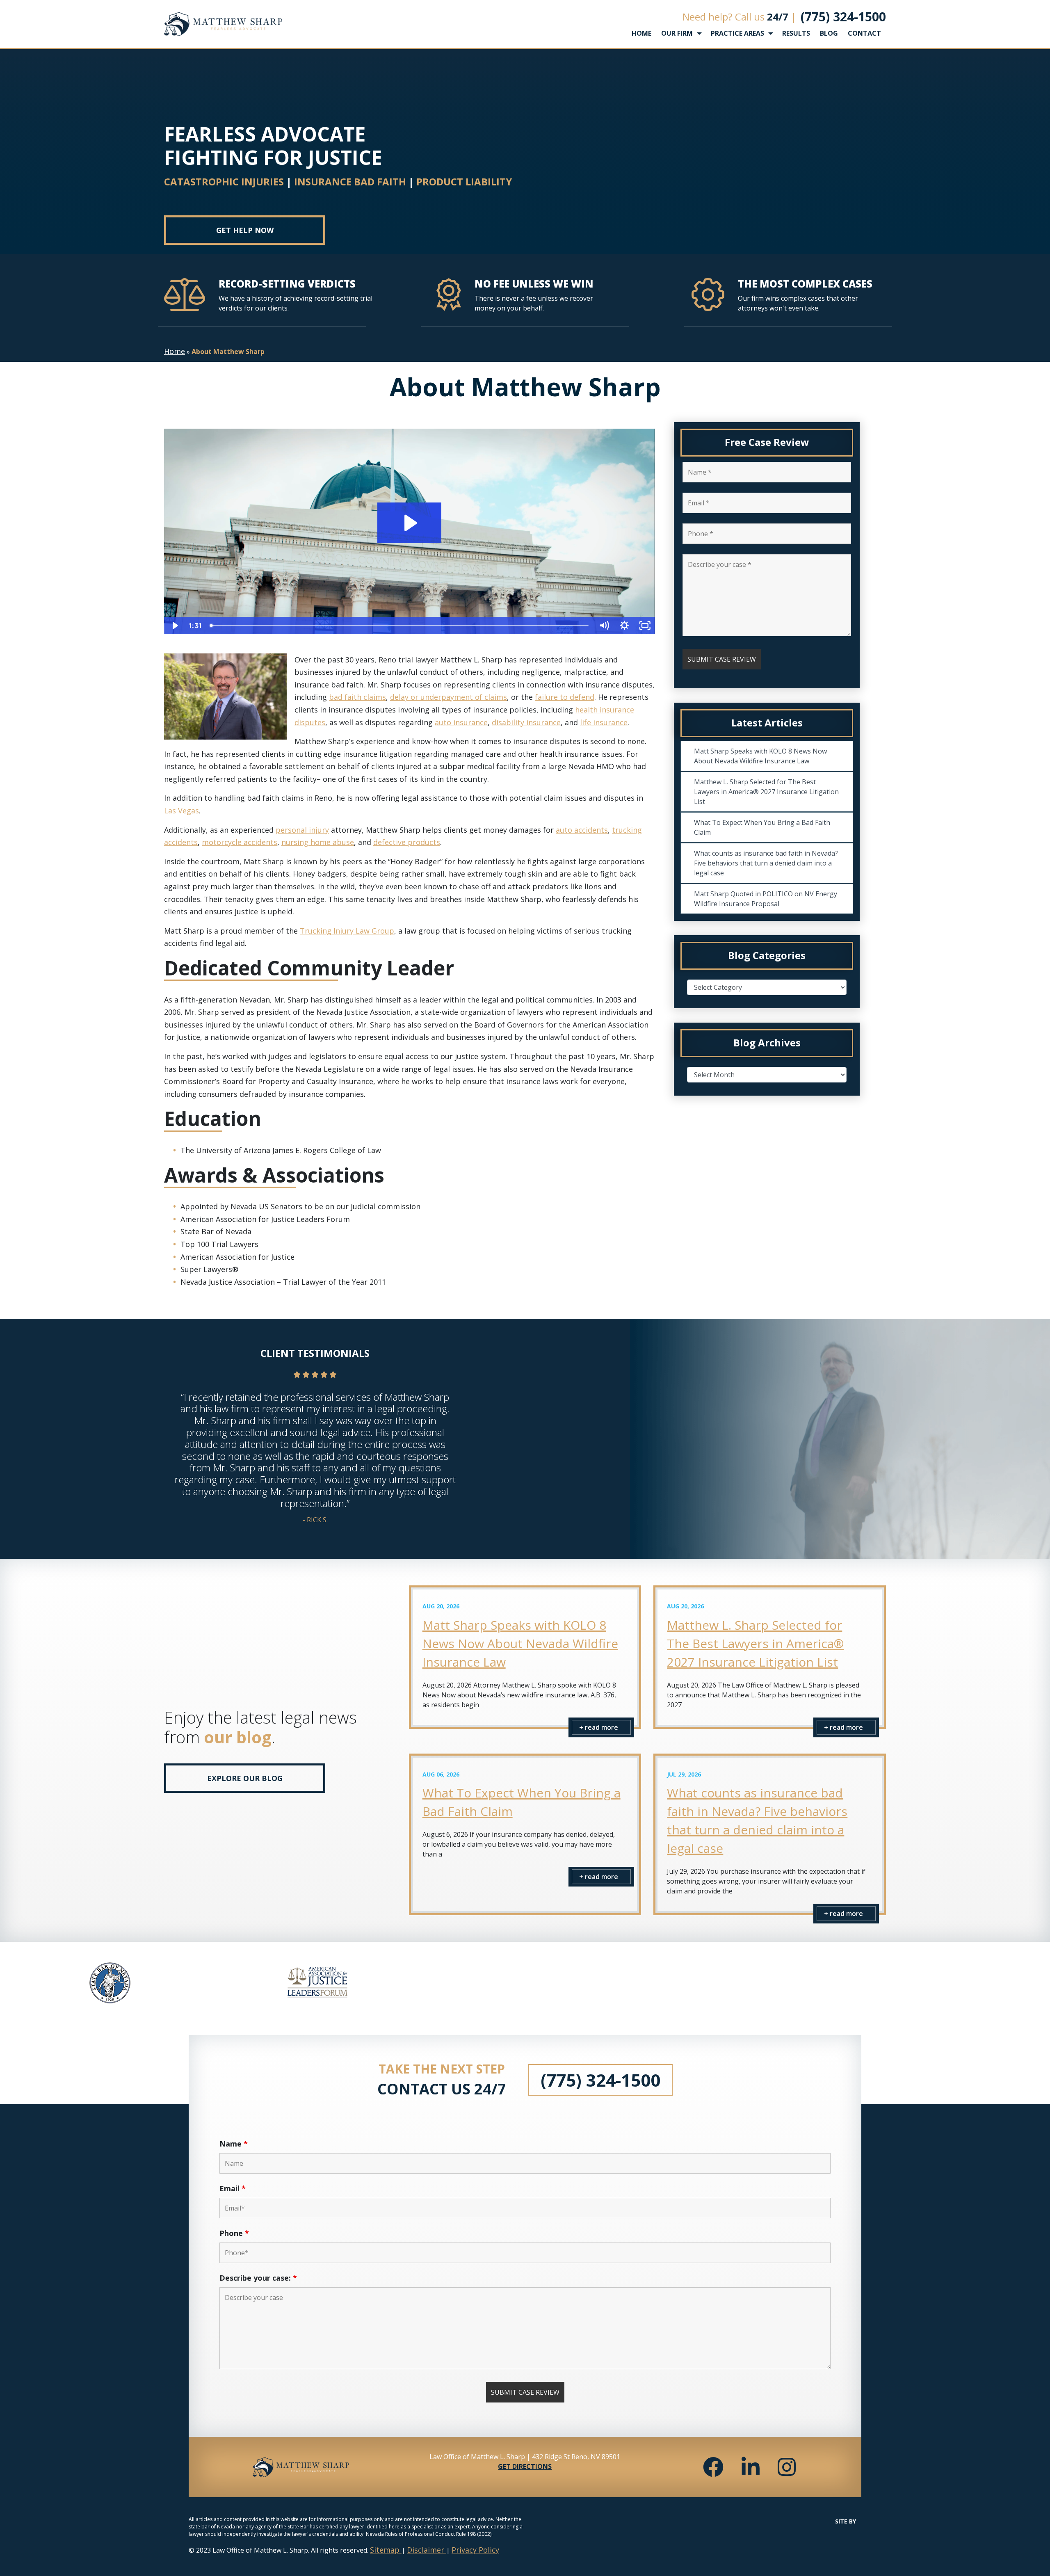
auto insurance (461, 722)
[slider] (400, 626)
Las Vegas (181, 811)
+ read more (599, 1727)
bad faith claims (357, 697)
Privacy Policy (475, 2550)
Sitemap (386, 2550)
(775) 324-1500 (843, 17)
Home (175, 351)
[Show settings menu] (624, 626)
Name (234, 2144)
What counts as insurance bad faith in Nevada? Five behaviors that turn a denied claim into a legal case (766, 863)
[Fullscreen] (645, 626)
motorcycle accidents (240, 842)
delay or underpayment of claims (449, 697)
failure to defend (565, 697)
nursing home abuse (318, 842)
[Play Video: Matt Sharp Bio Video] (409, 523)
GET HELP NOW (245, 230)
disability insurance (526, 722)
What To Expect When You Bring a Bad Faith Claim (762, 827)
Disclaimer (427, 2550)
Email (233, 2188)
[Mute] (604, 626)
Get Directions (525, 2466)
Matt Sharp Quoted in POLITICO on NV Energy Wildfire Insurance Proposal (766, 899)
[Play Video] (174, 626)
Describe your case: (258, 2278)
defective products (407, 842)
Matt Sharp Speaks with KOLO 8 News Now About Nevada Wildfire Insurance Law (760, 756)
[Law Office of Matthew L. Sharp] (223, 24)
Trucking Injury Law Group (347, 931)
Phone (234, 2233)
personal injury (302, 830)
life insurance (604, 722)
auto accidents (582, 830)
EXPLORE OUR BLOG (245, 1778)
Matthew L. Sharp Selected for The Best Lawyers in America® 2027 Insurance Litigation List (766, 792)
